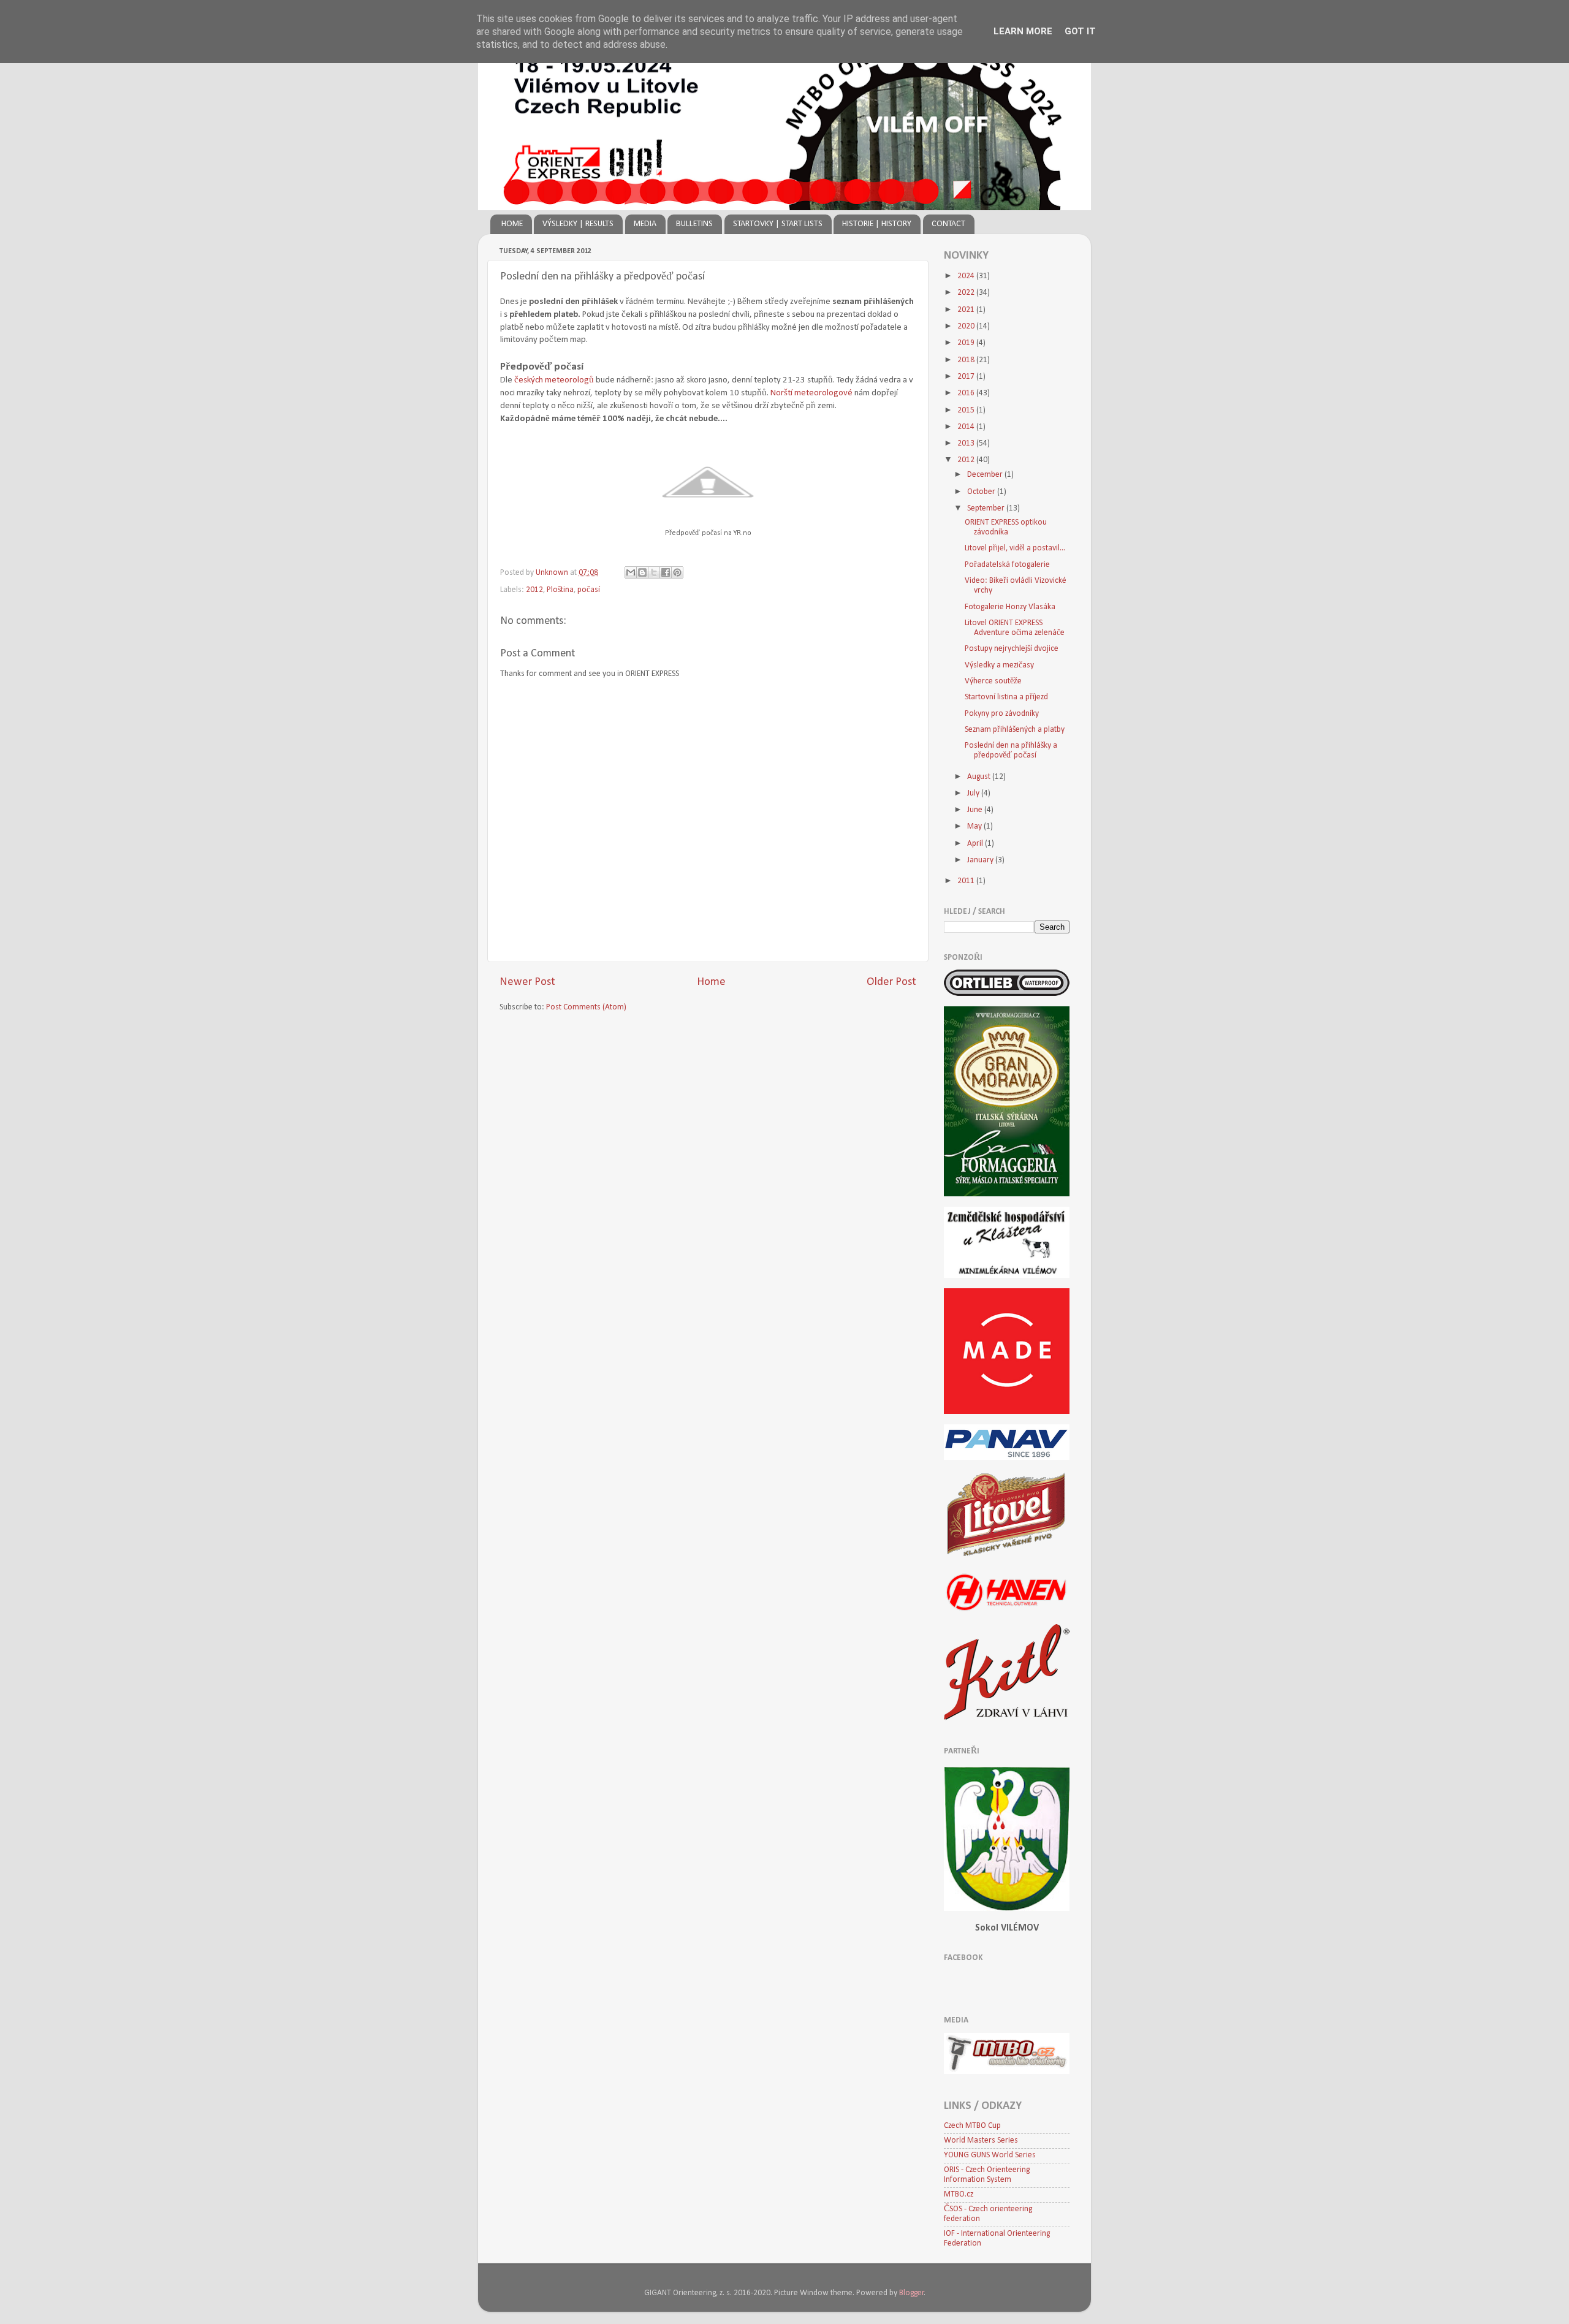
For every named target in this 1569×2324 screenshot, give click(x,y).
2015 (967, 410)
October (982, 492)
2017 (967, 377)
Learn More (1023, 31)
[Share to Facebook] (666, 572)
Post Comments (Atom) (586, 1007)
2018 (967, 360)
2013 (967, 443)
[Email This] (631, 572)
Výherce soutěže (993, 681)
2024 (967, 276)
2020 (967, 326)
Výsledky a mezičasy (999, 665)
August (980, 777)
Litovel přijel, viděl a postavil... (1015, 548)
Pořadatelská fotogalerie (1007, 565)
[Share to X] (654, 572)
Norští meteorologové (811, 393)
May (975, 826)
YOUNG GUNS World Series (990, 2155)
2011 (967, 881)
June (976, 810)
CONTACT (948, 224)
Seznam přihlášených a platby (1015, 730)
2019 (967, 343)
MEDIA (645, 224)
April (976, 844)
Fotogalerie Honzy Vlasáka (1010, 607)
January (981, 860)
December (986, 475)
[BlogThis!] (642, 572)
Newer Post (527, 982)
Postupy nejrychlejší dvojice (1012, 649)
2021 (967, 310)
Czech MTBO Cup (972, 2126)
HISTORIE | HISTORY (877, 224)
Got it (1080, 31)
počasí (589, 590)
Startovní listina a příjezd (1006, 697)
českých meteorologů (554, 380)
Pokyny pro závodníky (1002, 714)
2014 (967, 427)
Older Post (891, 982)
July (974, 793)
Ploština (560, 590)
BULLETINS (694, 224)
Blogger (912, 2293)
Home (711, 982)
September (987, 508)
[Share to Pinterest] (677, 572)
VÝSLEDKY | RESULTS (578, 224)
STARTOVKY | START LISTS (778, 224)
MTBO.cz (959, 2194)
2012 (534, 590)
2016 (967, 393)
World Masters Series (981, 2140)
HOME (512, 224)
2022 (967, 293)
